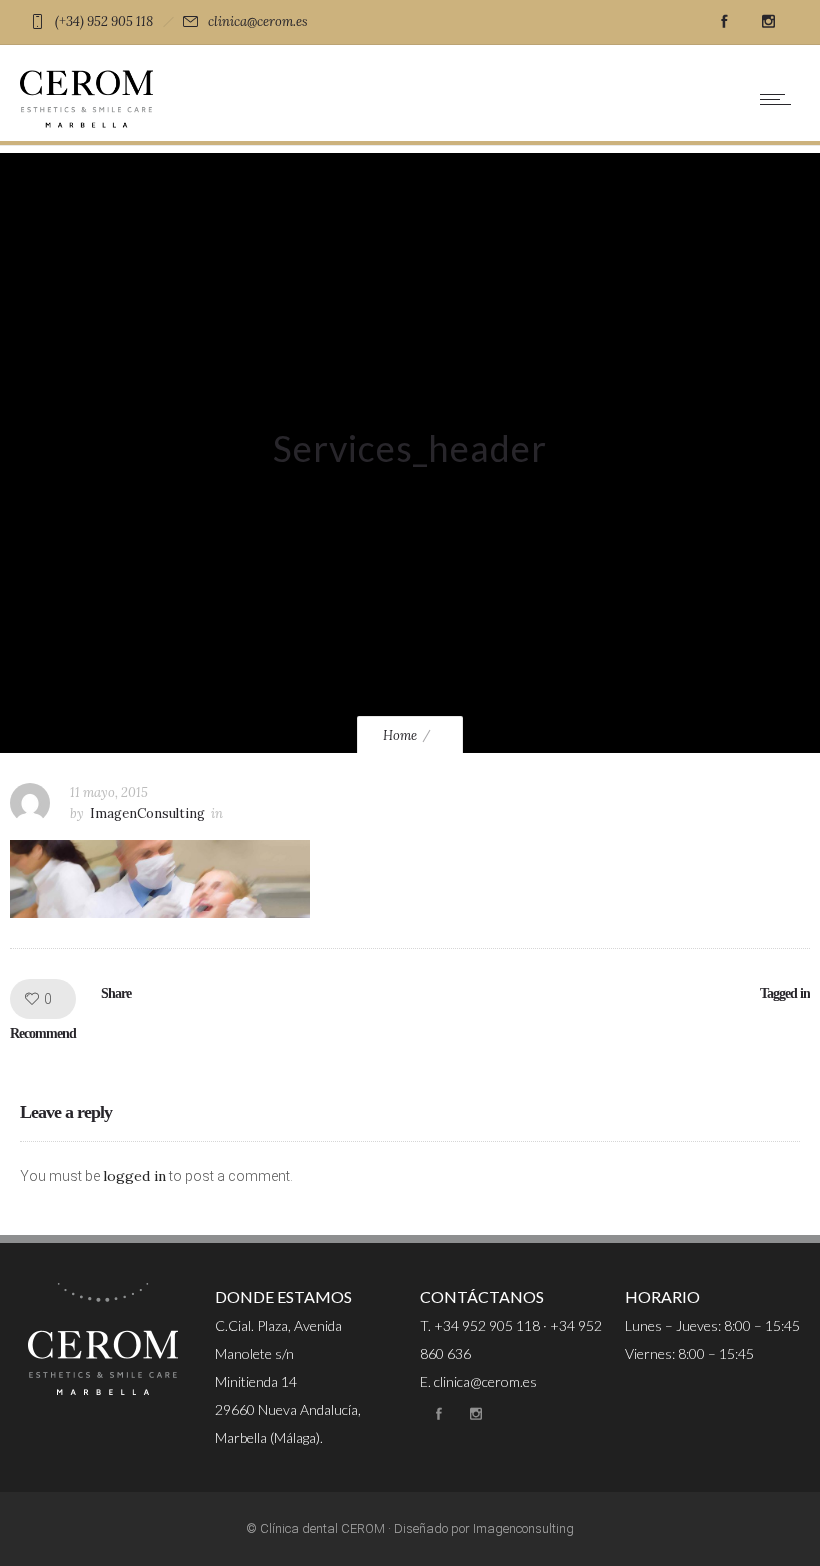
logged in (134, 1176)
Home (400, 735)
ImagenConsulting (147, 813)
